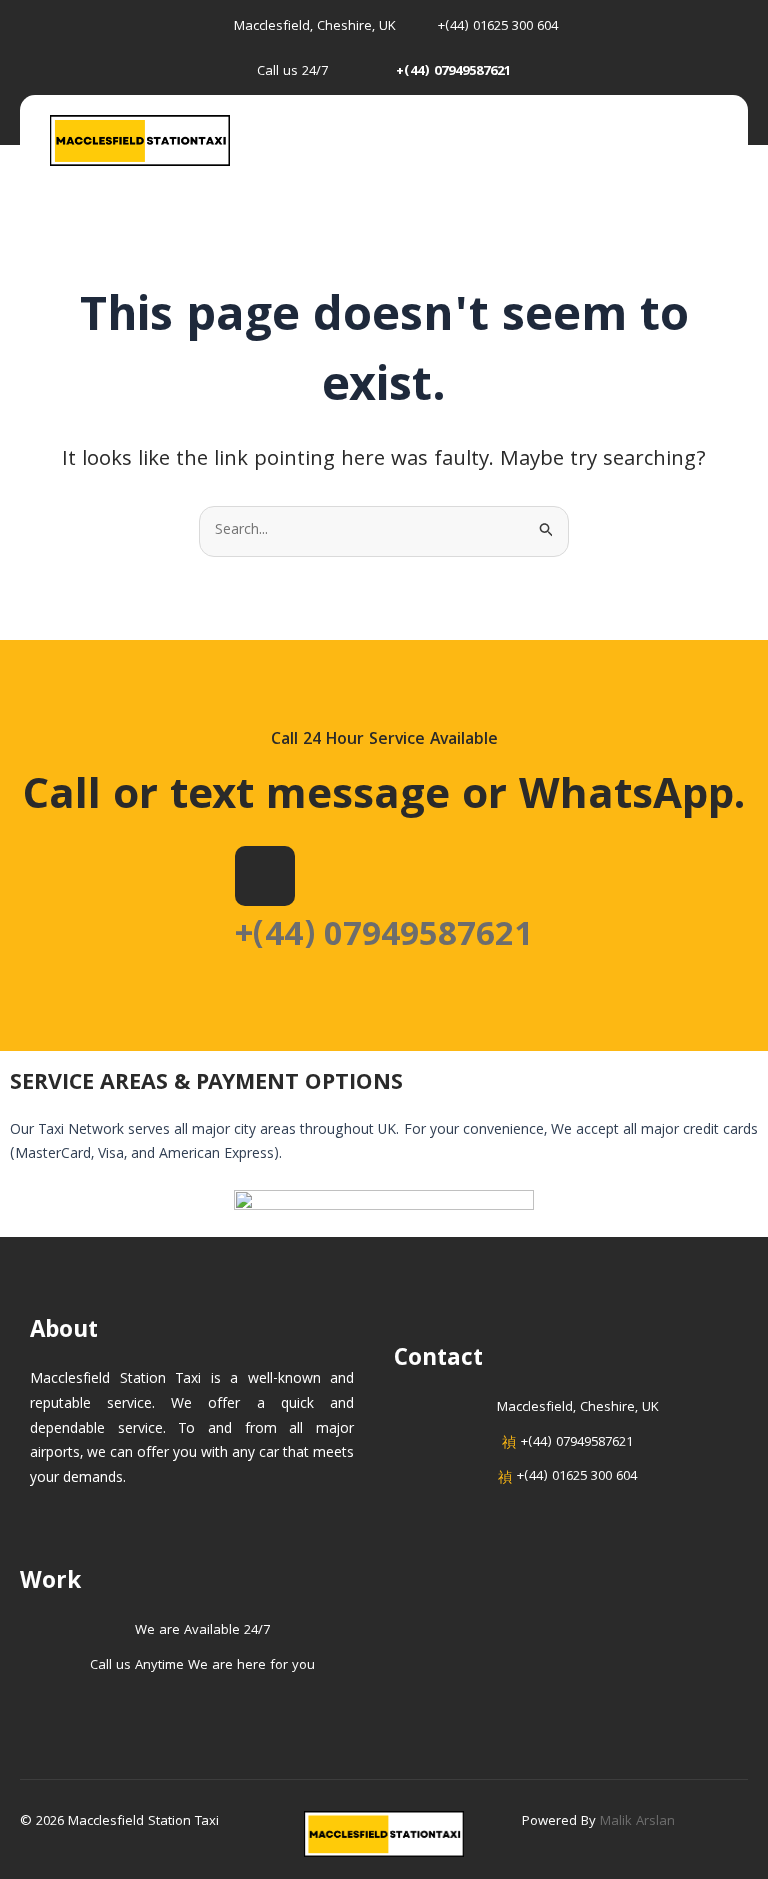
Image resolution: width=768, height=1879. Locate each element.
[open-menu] (719, 142)
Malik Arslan (637, 1822)
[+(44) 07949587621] (265, 876)
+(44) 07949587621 (384, 938)
